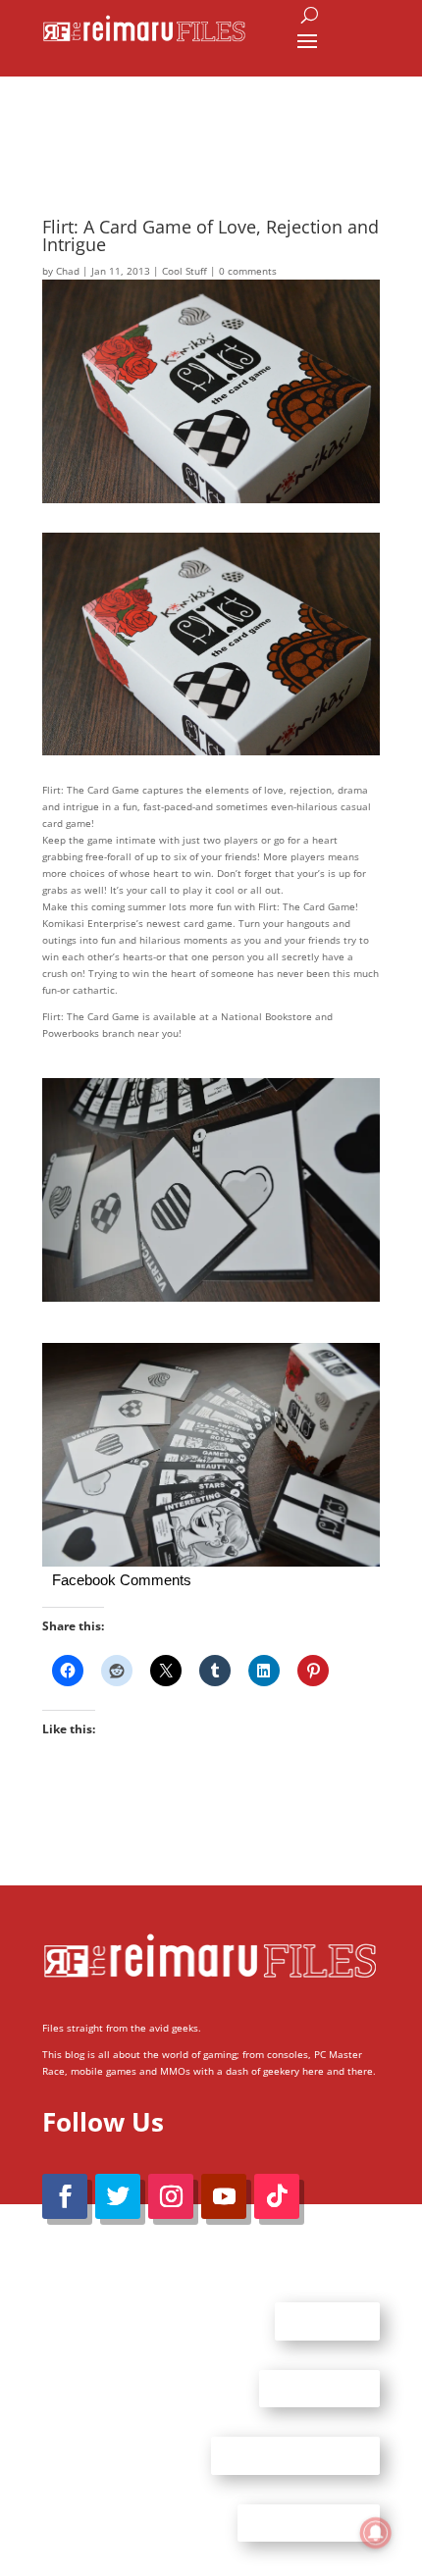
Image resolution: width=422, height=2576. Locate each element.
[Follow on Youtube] (224, 2196)
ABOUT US (327, 2321)
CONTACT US (319, 2388)
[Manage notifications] (376, 2533)
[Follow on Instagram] (171, 2196)
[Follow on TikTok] (277, 2196)
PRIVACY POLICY (309, 2522)
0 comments (248, 271)
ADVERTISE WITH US (295, 2455)
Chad (68, 271)
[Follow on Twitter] (118, 2196)
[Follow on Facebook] (65, 2196)
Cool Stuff (185, 271)
